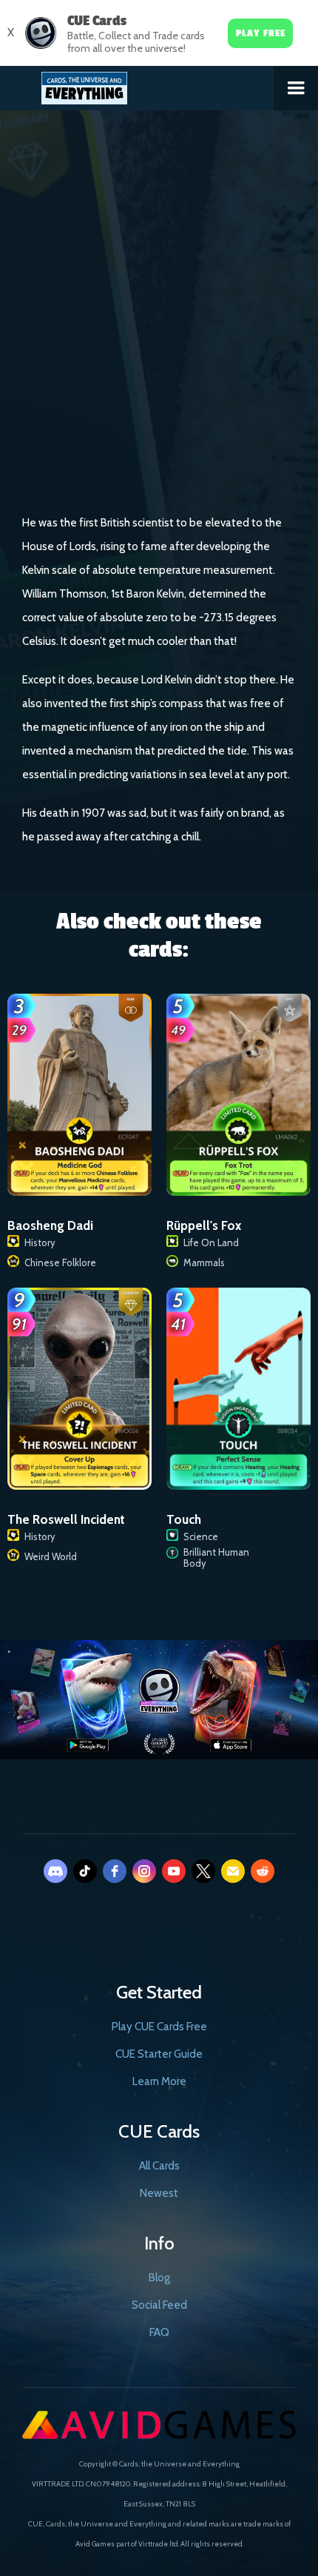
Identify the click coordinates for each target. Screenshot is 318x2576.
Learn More (159, 2081)
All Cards (159, 2166)
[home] (137, 85)
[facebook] (115, 1871)
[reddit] (263, 1871)
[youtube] (174, 1871)
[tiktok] (85, 1871)
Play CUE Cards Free (159, 2027)
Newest (159, 2193)
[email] (233, 1871)
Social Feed (159, 2305)
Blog (159, 2278)
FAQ (159, 2332)
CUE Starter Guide (159, 2054)
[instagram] (144, 1871)
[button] (296, 88)
